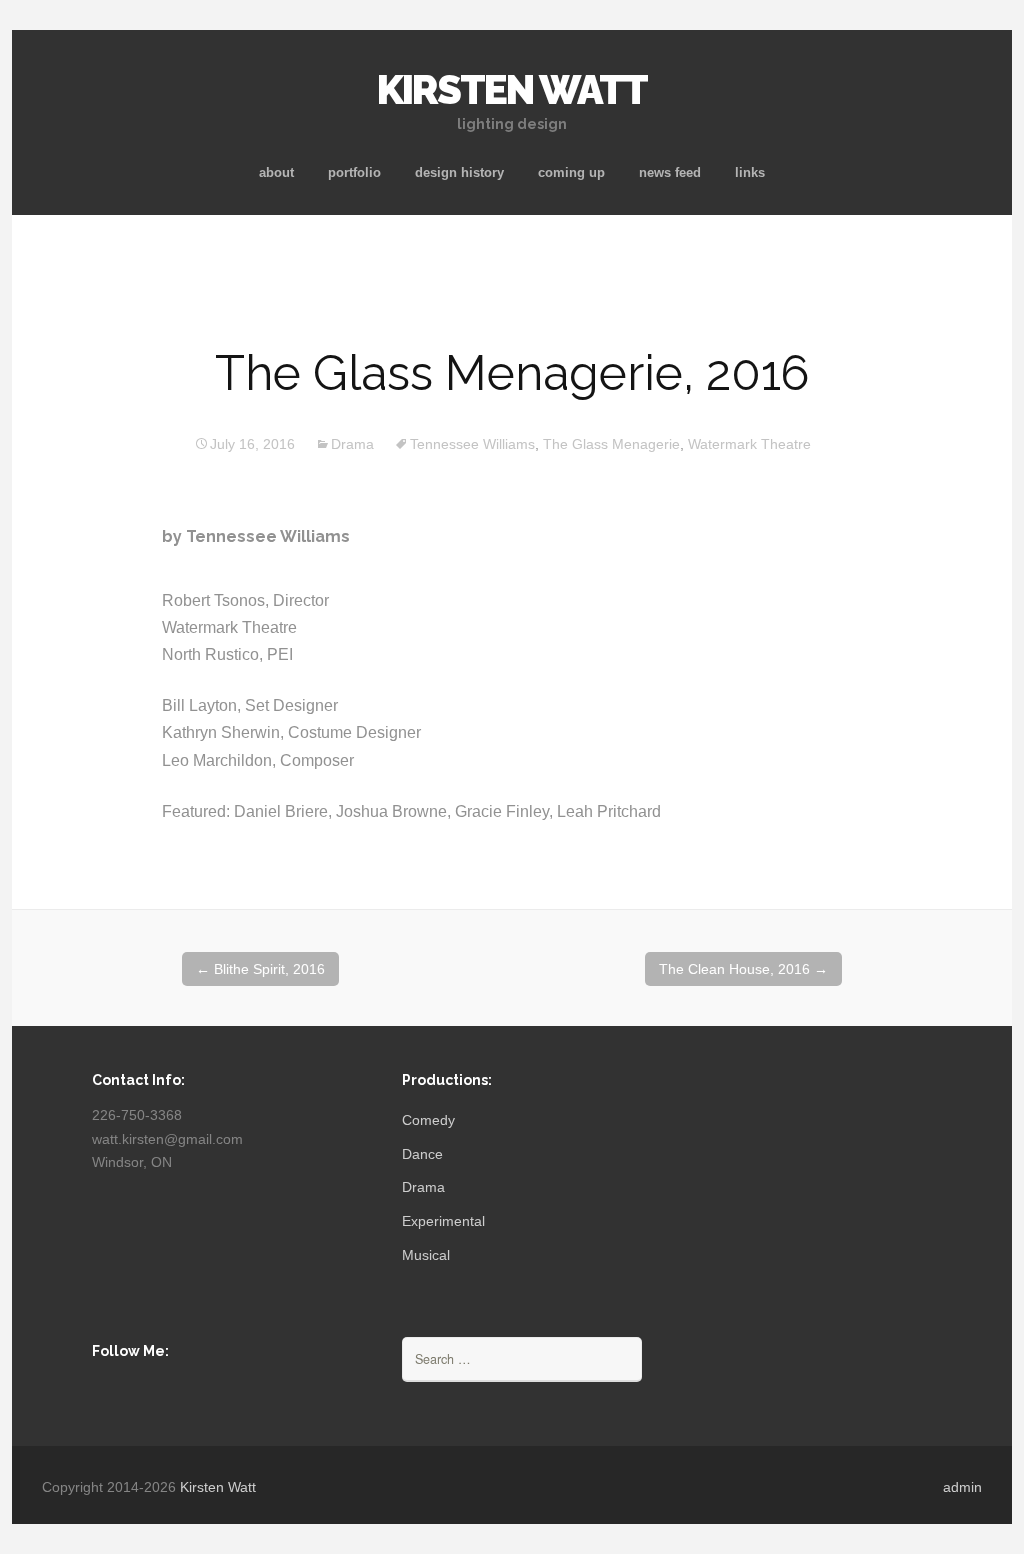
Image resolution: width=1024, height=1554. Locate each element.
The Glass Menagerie (611, 444)
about (276, 172)
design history (459, 172)
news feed (670, 172)
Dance (422, 1154)
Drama (352, 444)
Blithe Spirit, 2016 (260, 969)
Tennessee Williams (472, 444)
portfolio (354, 172)
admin (962, 1487)
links (750, 172)
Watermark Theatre (749, 444)
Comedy (428, 1120)
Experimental (443, 1221)
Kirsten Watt (218, 1487)
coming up (571, 172)
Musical (426, 1255)
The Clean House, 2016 (743, 969)
